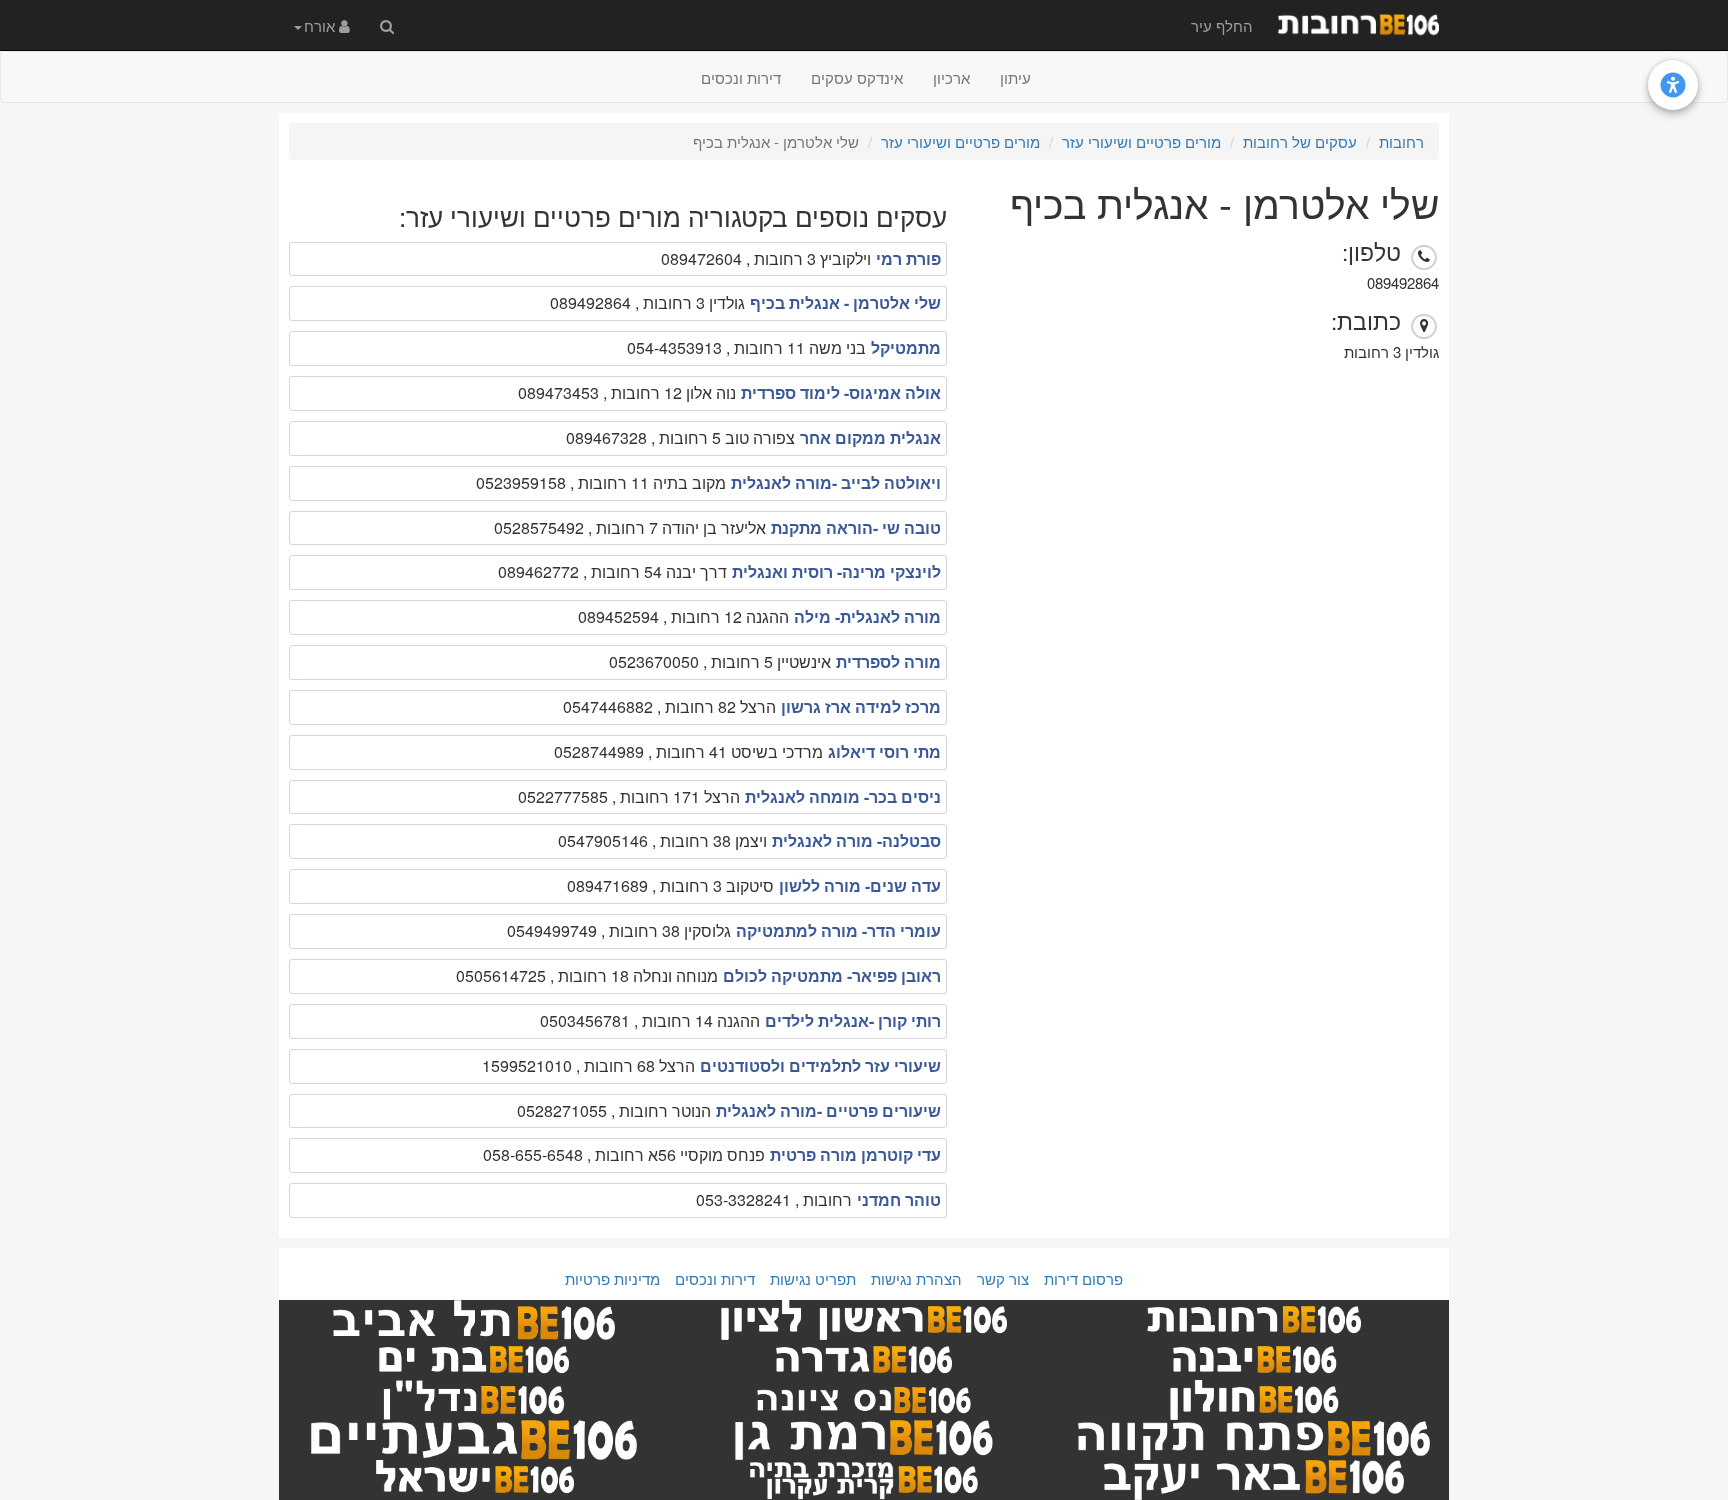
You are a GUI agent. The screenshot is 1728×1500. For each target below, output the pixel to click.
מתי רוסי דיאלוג (884, 751)
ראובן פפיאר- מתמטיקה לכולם (832, 975)
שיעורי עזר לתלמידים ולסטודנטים (820, 1065)
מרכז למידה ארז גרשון (861, 706)
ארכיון (951, 77)
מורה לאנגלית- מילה (867, 616)
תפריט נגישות (813, 1278)
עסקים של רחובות (1300, 141)
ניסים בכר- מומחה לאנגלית (843, 796)
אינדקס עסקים (857, 77)
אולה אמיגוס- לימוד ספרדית (841, 392)
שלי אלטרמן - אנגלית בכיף (845, 302)
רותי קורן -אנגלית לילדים (853, 1020)
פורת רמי (908, 258)
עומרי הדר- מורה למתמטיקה (838, 930)
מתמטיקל (906, 347)
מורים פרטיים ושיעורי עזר (1141, 141)
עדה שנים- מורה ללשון (860, 885)
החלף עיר (1222, 25)
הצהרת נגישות (916, 1278)
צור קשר (1003, 1278)
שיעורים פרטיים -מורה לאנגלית (828, 1110)
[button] (322, 25)
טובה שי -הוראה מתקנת (856, 527)
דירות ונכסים (741, 77)
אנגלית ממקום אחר (870, 437)
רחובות (1401, 141)
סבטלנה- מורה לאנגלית (856, 840)
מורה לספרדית (888, 661)
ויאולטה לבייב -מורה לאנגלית (836, 482)
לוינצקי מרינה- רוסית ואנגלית (836, 571)
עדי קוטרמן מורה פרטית (855, 1154)
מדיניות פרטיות (612, 1278)
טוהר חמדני (899, 1199)
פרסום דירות (1083, 1278)
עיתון (1015, 77)
